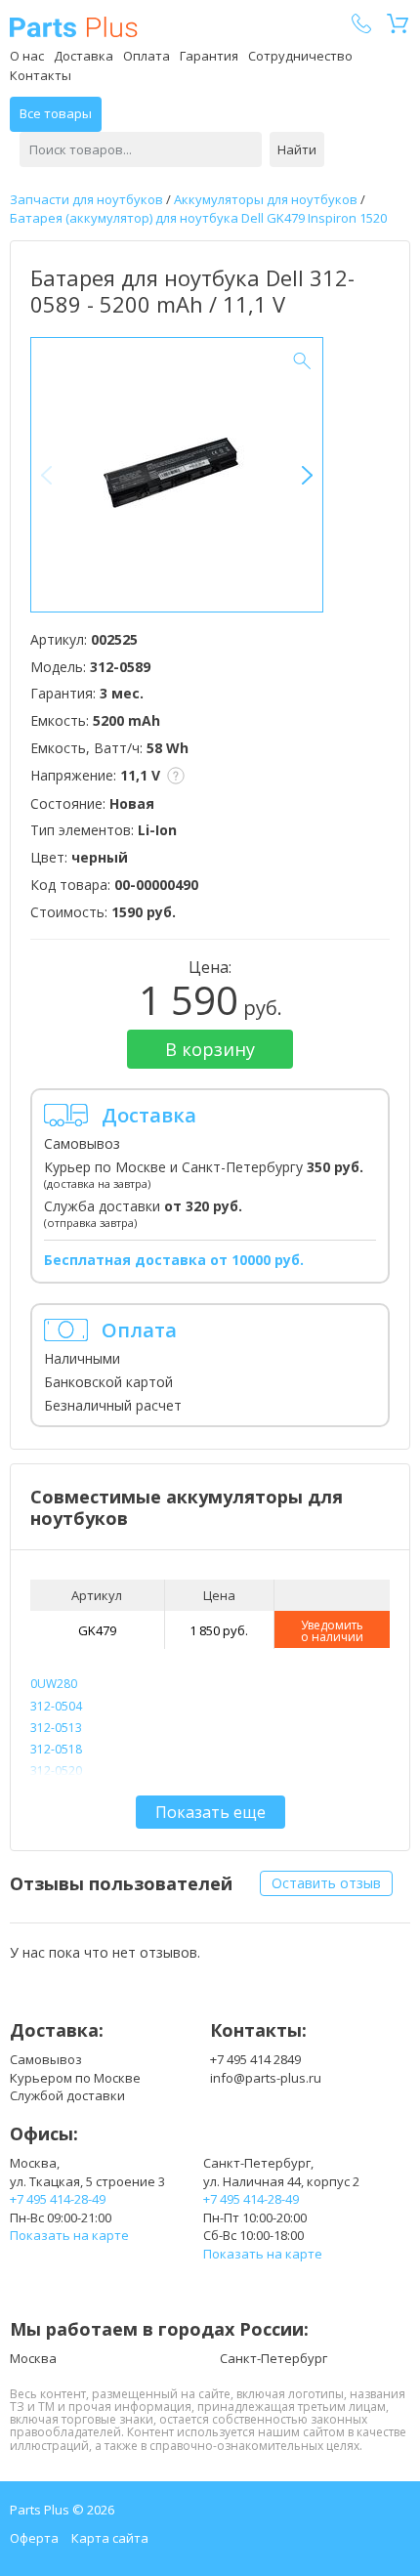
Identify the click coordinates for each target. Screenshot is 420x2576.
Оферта (34, 2538)
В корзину (210, 1049)
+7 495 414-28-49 (58, 2199)
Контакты (41, 75)
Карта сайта (110, 2538)
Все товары (56, 113)
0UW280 (54, 1684)
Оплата (147, 56)
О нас (27, 56)
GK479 (97, 1630)
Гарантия (209, 56)
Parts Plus (74, 27)
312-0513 (56, 1728)
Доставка (84, 56)
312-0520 (56, 1771)
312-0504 (56, 1706)
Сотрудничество (300, 56)
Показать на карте (69, 2235)
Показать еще (210, 1812)
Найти (297, 149)
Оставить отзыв (326, 1883)
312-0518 (56, 1749)
